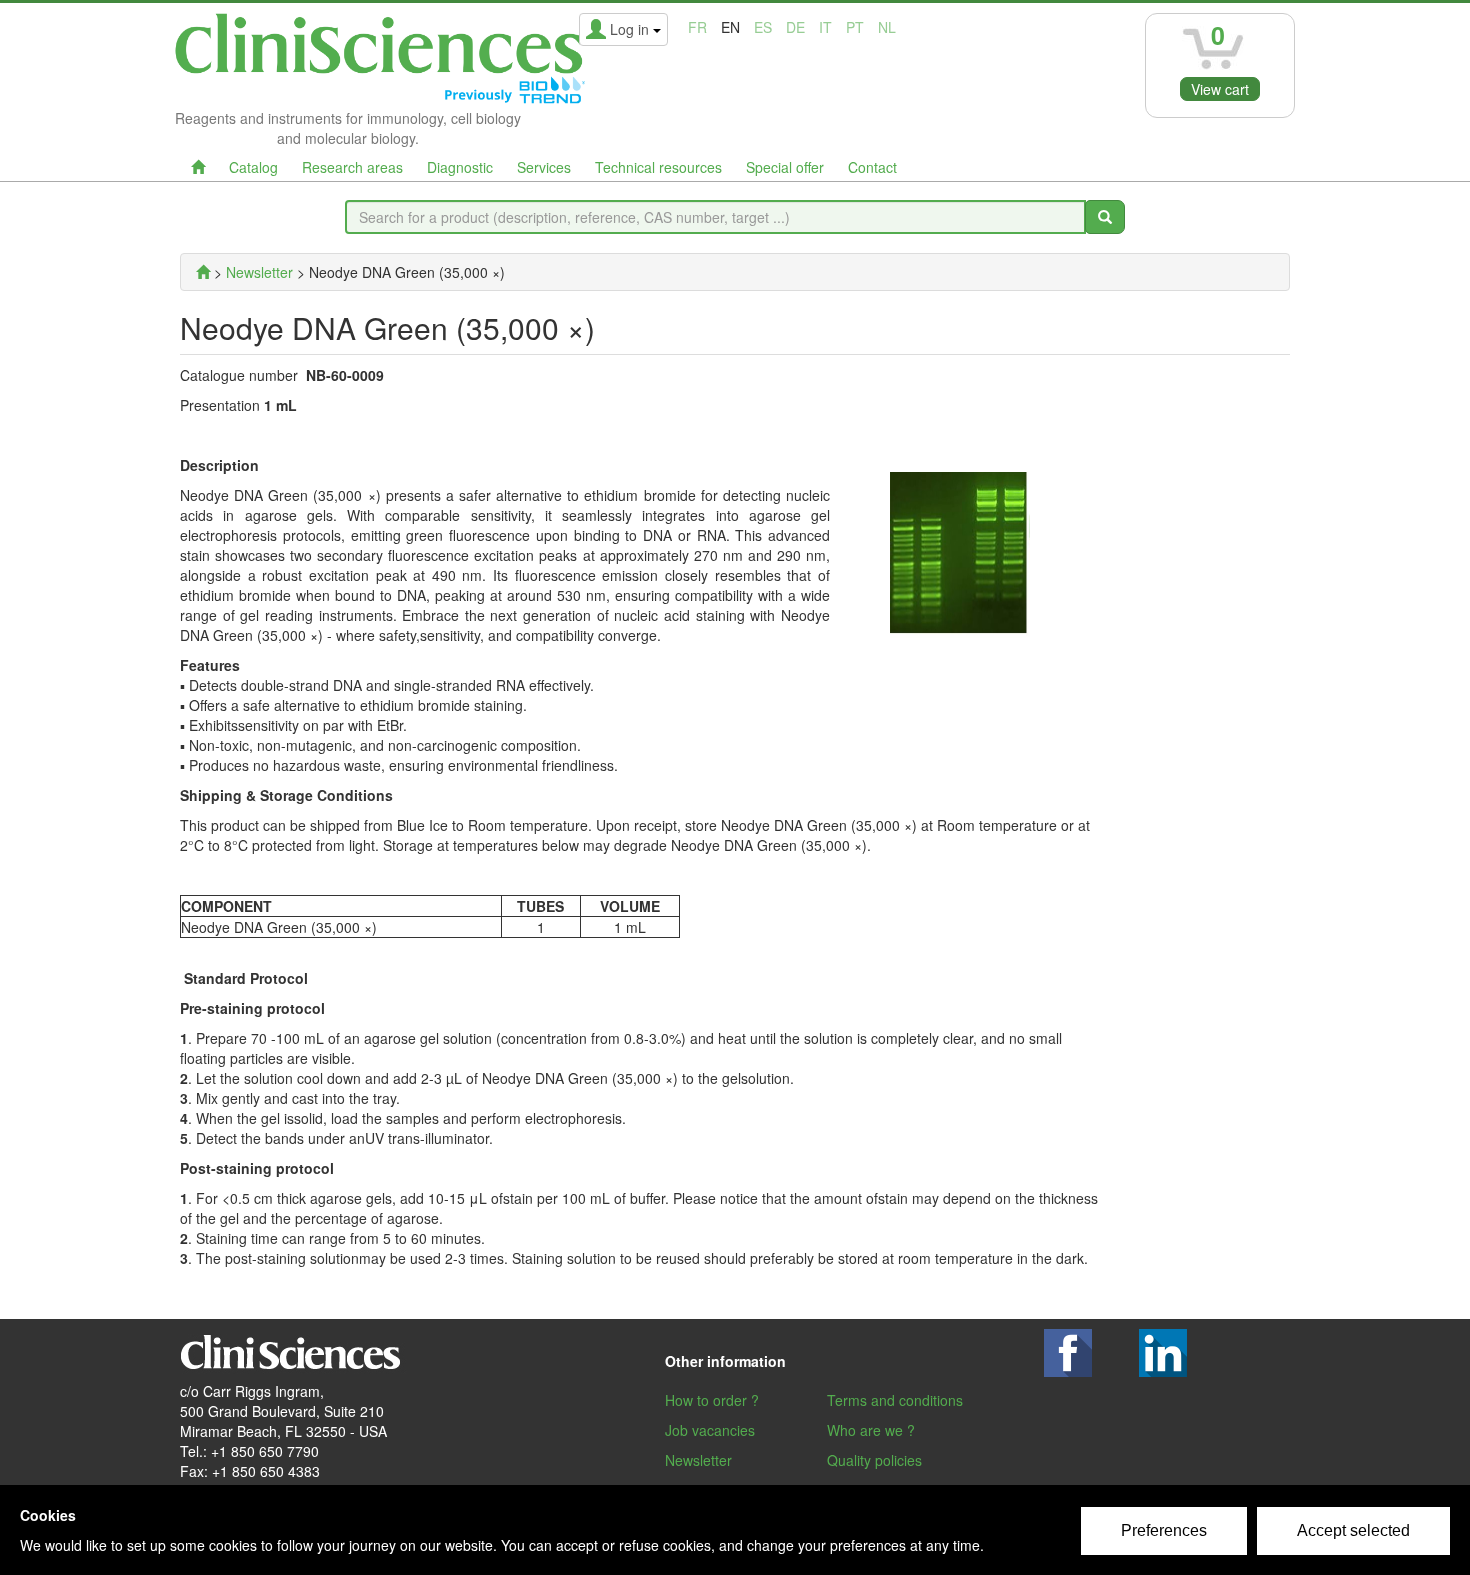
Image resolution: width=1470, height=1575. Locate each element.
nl (887, 27)
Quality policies (874, 1460)
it (825, 27)
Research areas (352, 167)
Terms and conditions (895, 1400)
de (795, 27)
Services (544, 167)
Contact (872, 167)
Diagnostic (460, 167)
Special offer (785, 167)
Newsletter (698, 1460)
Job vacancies (710, 1430)
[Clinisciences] (203, 272)
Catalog (253, 167)
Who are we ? (871, 1430)
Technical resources (658, 167)
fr (697, 27)
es (763, 27)
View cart (1220, 89)
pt (855, 27)
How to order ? (712, 1400)
